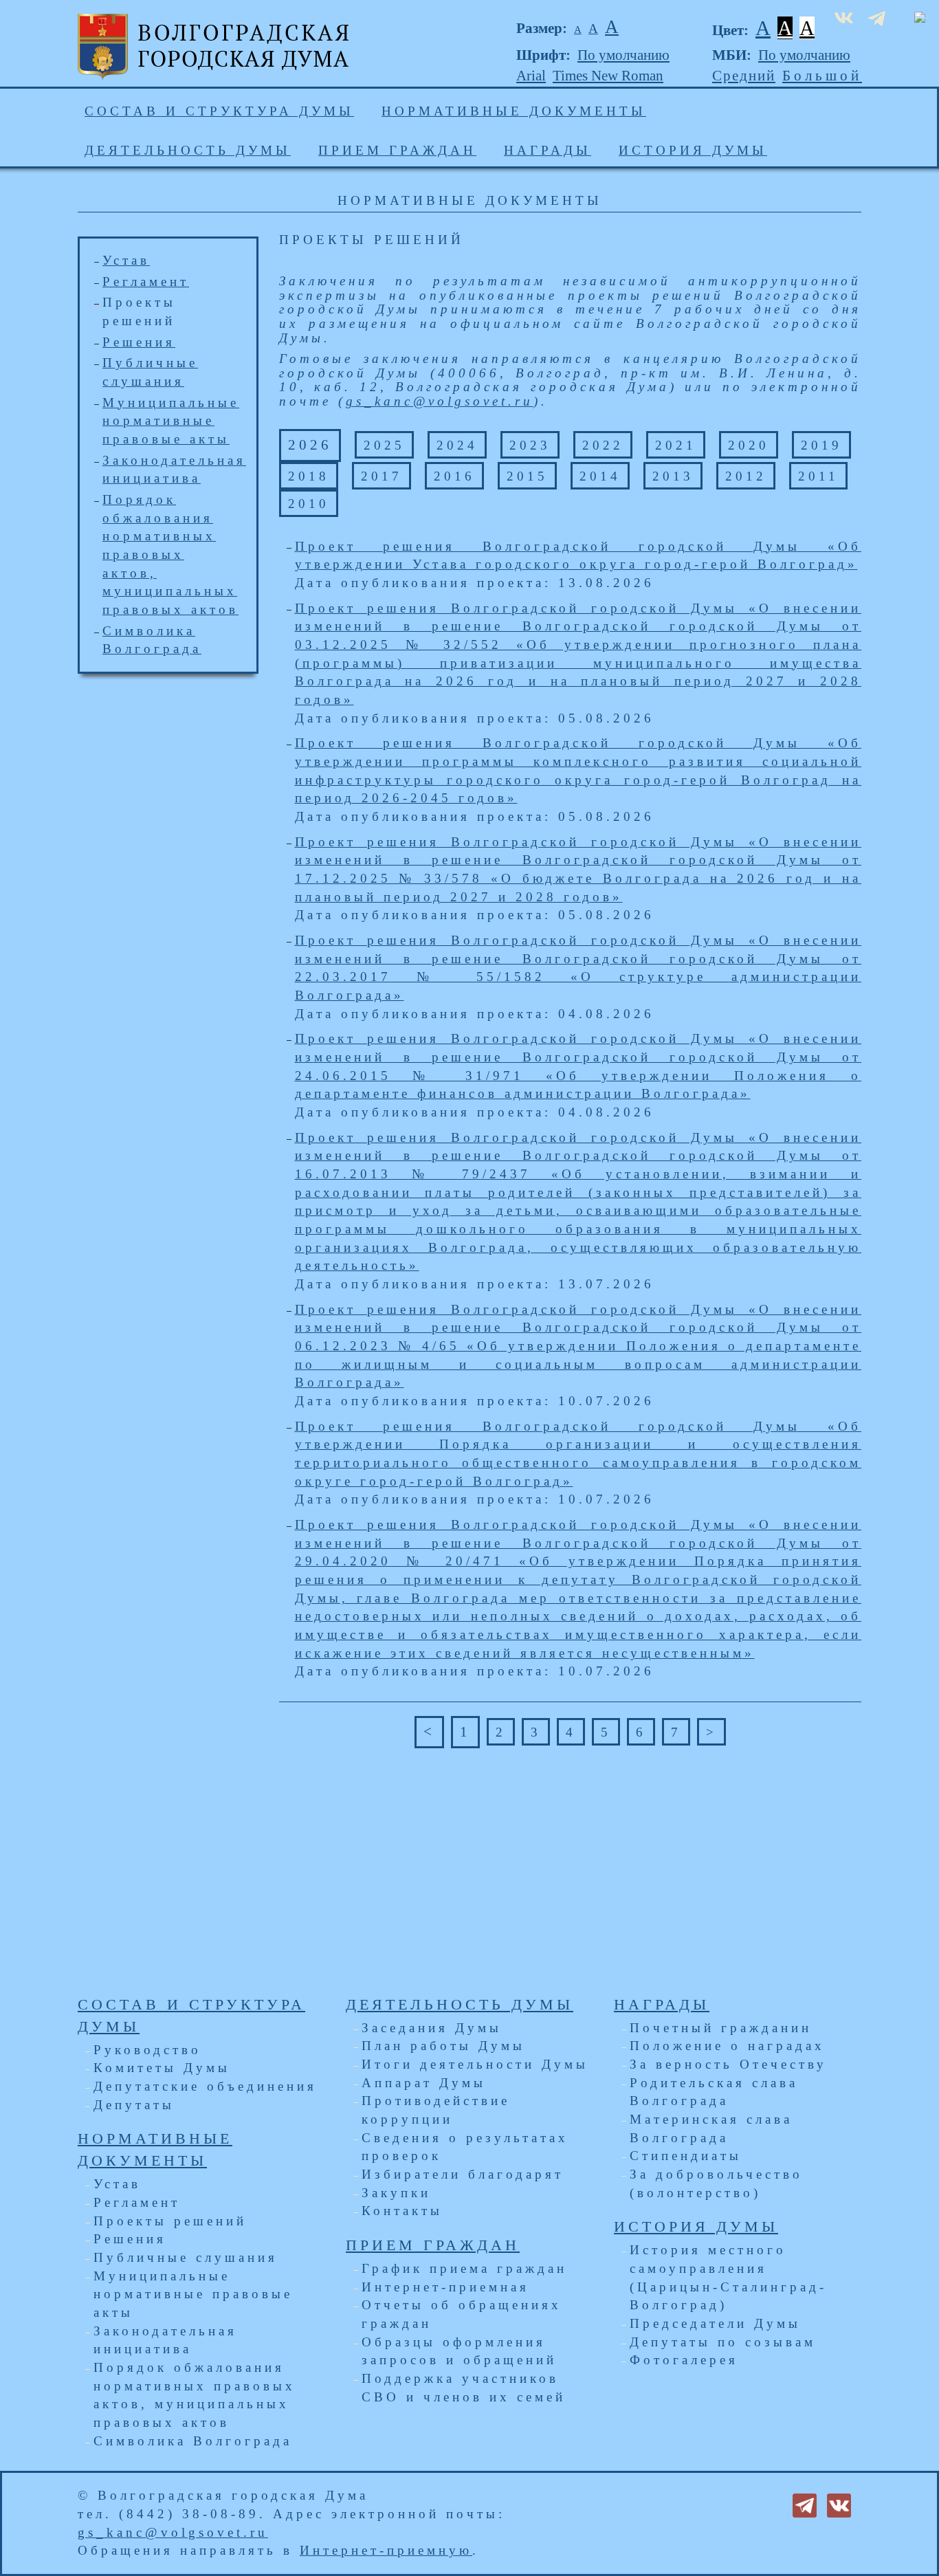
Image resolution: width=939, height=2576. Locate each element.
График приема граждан (464, 2268)
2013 (673, 476)
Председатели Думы (715, 2323)
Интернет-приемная (445, 2287)
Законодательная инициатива (165, 2340)
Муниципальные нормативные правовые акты (171, 421)
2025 (384, 445)
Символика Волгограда (193, 2441)
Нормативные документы (514, 111)
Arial (531, 76)
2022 (603, 445)
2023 (530, 445)
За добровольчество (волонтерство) (716, 2183)
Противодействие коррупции (436, 2110)
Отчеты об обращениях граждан (462, 2314)
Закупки (396, 2193)
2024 (457, 445)
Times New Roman (608, 76)
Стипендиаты (686, 2156)
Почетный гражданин (721, 2028)
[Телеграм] (805, 2504)
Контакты (402, 2211)
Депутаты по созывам (723, 2342)
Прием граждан (397, 150)
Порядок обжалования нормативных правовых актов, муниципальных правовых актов (195, 2395)
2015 (527, 476)
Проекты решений (170, 2221)
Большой (822, 76)
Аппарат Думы (424, 2083)
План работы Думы (443, 2046)
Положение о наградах (727, 2046)
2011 (818, 476)
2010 (309, 504)
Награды (548, 150)
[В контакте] (839, 2504)
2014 (600, 476)
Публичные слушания (186, 2257)
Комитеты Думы (162, 2068)
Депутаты (134, 2105)
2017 (382, 476)
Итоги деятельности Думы (475, 2064)
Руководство (147, 2050)
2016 (454, 476)
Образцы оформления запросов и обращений (459, 2351)
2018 (309, 476)
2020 (749, 445)
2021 (676, 445)
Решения (139, 342)
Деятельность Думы (188, 150)
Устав (126, 260)
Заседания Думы (432, 2028)
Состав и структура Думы (219, 111)
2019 (821, 445)
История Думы (693, 150)
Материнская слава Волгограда (711, 2128)
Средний (744, 76)
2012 (746, 476)
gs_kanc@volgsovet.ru (440, 401)
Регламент (146, 282)
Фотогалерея (684, 2360)
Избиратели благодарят (463, 2174)
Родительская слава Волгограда (714, 2092)
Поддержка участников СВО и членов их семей (464, 2388)
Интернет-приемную (386, 2550)
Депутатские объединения (205, 2086)
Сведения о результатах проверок (465, 2147)
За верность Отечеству (728, 2064)
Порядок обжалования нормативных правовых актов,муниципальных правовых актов (170, 554)
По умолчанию (623, 55)
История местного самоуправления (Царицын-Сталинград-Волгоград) (728, 2277)
